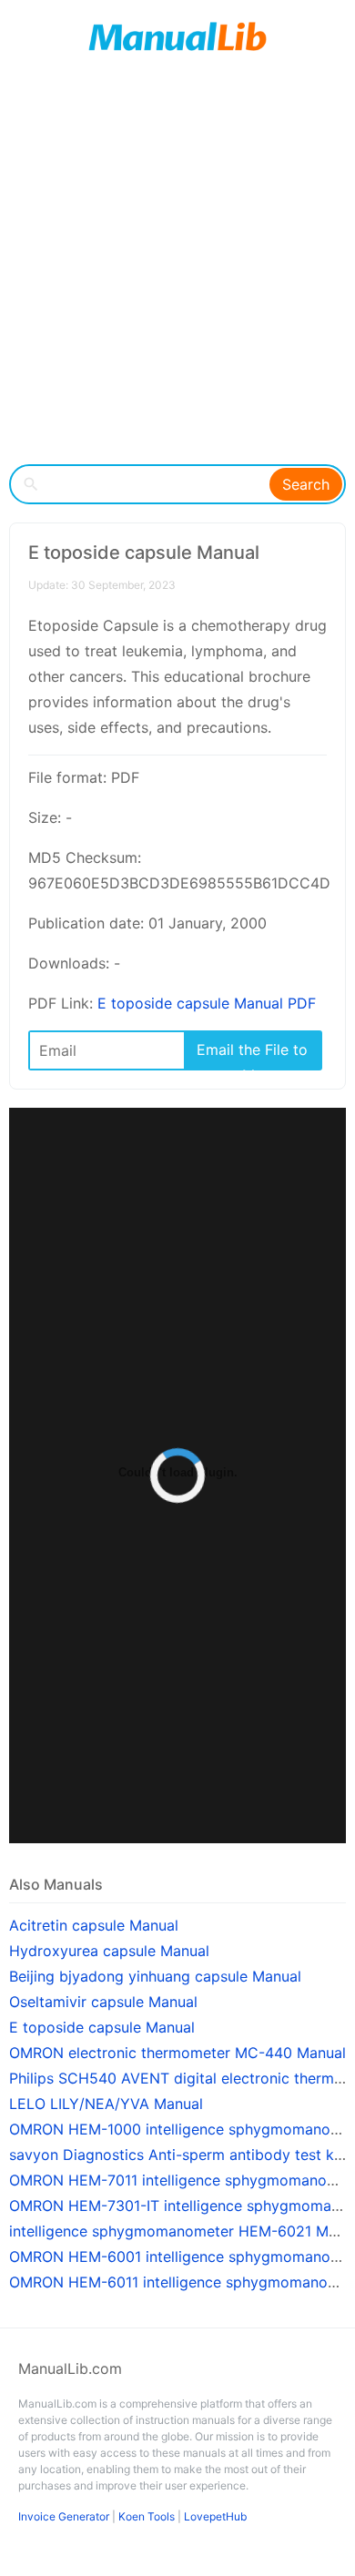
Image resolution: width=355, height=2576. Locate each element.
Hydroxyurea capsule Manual (109, 1951)
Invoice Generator (64, 2516)
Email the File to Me (252, 1055)
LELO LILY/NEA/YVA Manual (106, 2104)
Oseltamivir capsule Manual (103, 2002)
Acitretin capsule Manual (94, 1925)
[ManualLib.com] (177, 36)
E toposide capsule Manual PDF (207, 1003)
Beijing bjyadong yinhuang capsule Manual (155, 1976)
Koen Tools (147, 2516)
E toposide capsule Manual (102, 2027)
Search (306, 484)
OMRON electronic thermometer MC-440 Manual (177, 2053)
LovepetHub (215, 2516)
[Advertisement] (177, 269)
